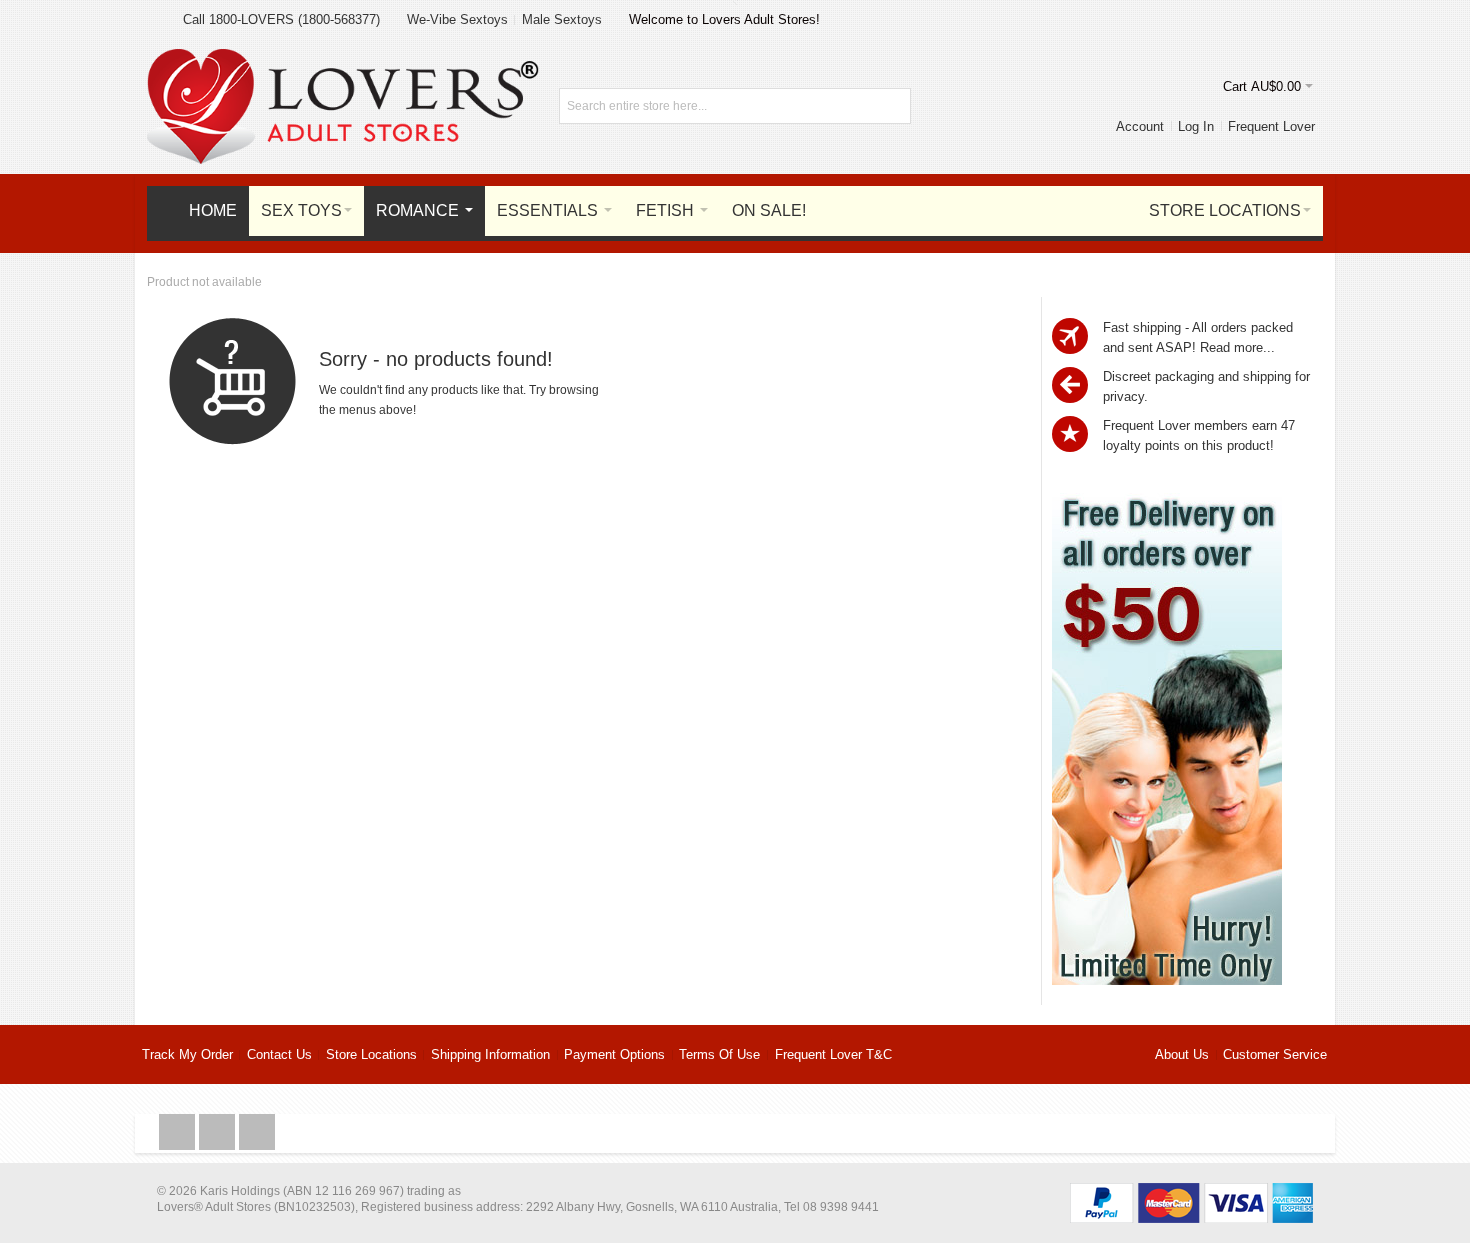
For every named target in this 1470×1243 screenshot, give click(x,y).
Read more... (1237, 347)
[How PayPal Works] (1191, 1192)
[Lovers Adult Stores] (343, 58)
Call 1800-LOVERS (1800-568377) (281, 19)
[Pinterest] (257, 1132)
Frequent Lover (1271, 126)
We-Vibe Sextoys (457, 19)
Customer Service (1275, 1054)
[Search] (893, 106)
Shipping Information (490, 1054)
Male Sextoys (562, 19)
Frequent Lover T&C (833, 1054)
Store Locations (371, 1054)
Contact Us (279, 1054)
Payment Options (614, 1054)
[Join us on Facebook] (179, 1132)
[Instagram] (219, 1132)
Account (1140, 126)
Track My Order (187, 1054)
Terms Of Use (719, 1054)
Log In (1196, 126)
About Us (1182, 1054)
